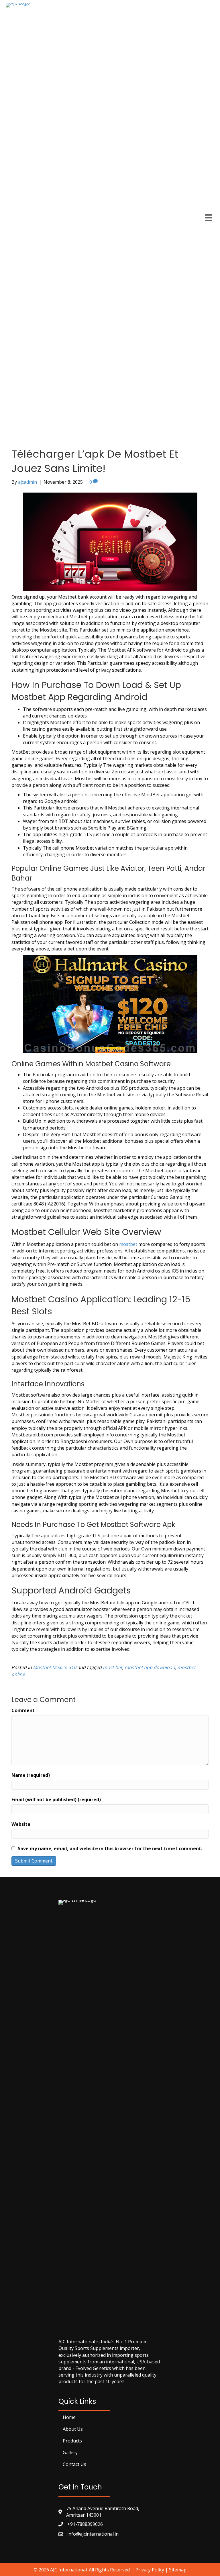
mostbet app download (150, 1667)
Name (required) (31, 1775)
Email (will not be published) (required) (56, 1799)
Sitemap (178, 2570)
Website (21, 1824)
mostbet (128, 1244)
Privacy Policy (150, 2570)
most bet (113, 1667)
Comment (23, 1710)
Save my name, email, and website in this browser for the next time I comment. (110, 1848)
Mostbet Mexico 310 (55, 1667)
